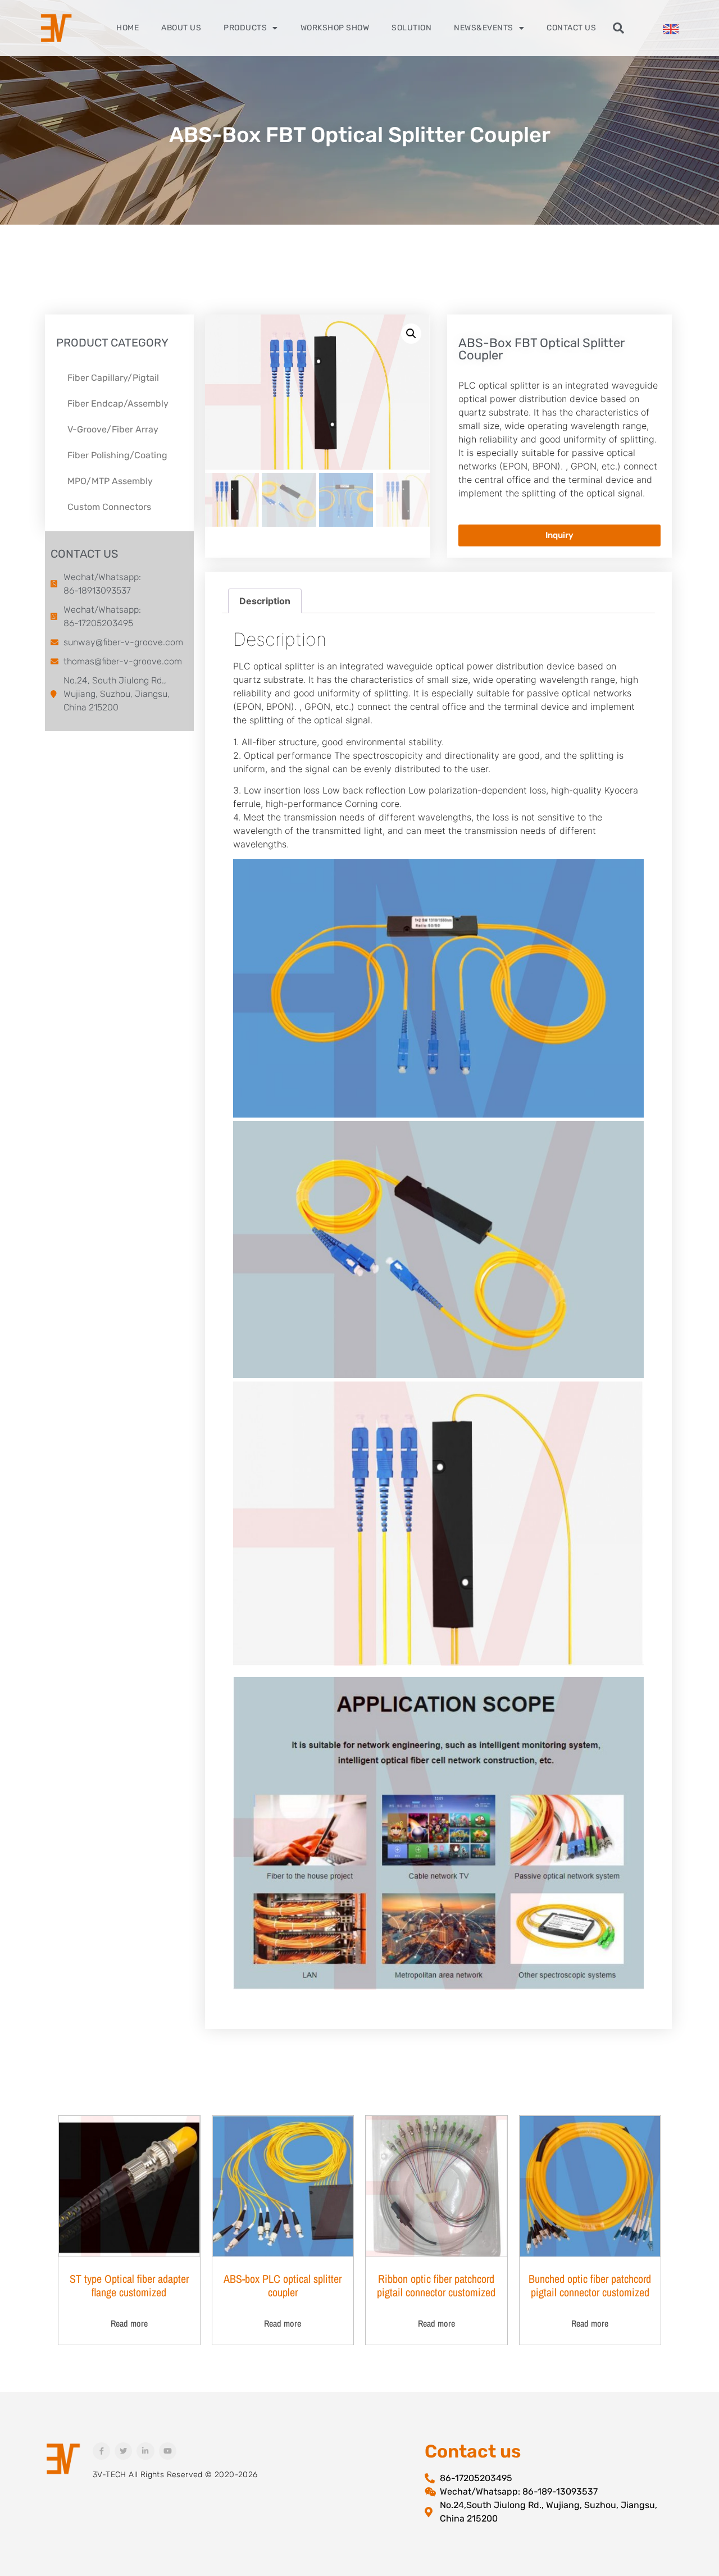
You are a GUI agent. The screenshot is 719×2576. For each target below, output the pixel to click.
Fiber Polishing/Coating (117, 455)
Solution (411, 28)
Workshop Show (335, 28)
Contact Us (571, 28)
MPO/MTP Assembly (110, 481)
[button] (618, 28)
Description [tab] (265, 601)
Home (128, 28)
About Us (181, 28)
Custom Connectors (109, 507)
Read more (129, 2323)
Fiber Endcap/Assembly (118, 404)
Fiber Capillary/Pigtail (113, 378)
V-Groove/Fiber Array (113, 429)
